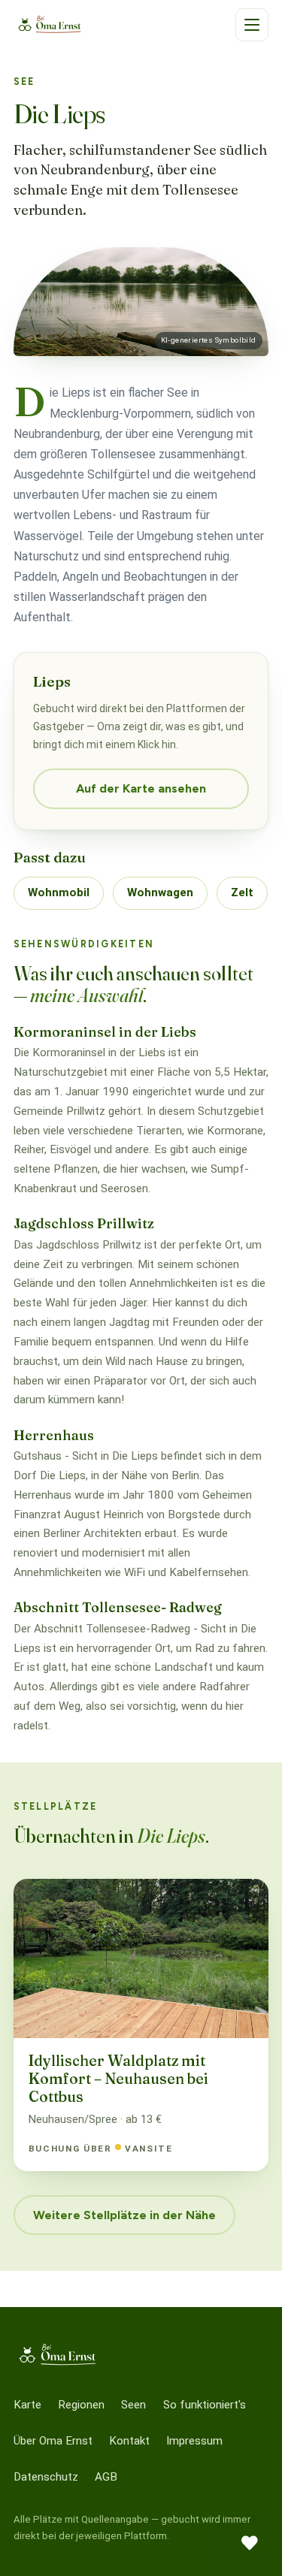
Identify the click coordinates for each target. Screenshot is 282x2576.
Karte (27, 2405)
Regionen (81, 2405)
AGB (106, 2477)
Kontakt (129, 2441)
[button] (252, 25)
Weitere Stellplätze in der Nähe (124, 2215)
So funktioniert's (205, 2405)
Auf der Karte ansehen (141, 788)
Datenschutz (46, 2477)
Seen (133, 2405)
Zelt (242, 892)
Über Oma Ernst (53, 2441)
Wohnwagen (160, 892)
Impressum (194, 2441)
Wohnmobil (59, 892)
